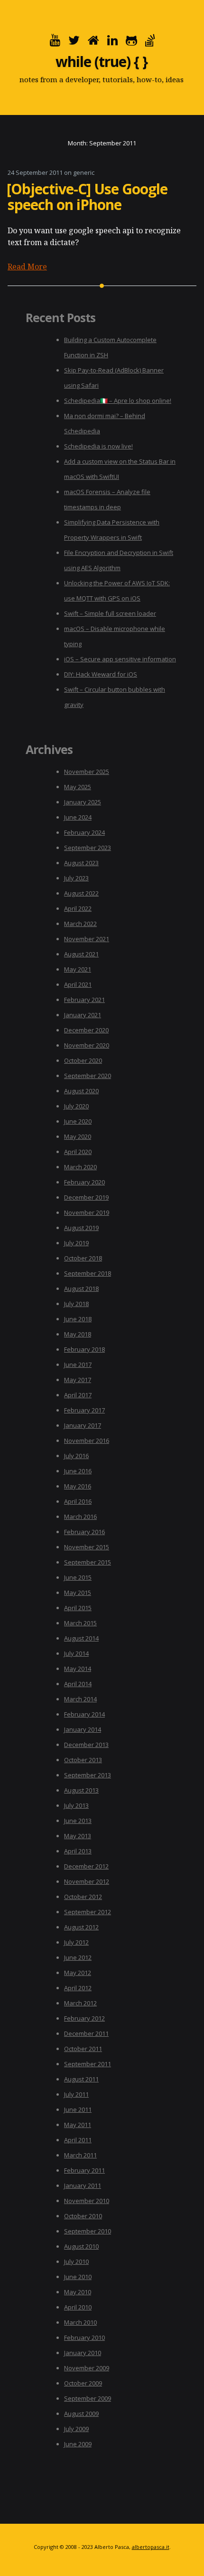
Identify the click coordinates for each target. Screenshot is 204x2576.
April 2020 (78, 1152)
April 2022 (78, 908)
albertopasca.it (151, 2547)
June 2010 (78, 2277)
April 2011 (78, 2140)
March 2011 (80, 2155)
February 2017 (84, 1410)
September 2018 (88, 1273)
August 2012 (81, 1927)
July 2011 (76, 2094)
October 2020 (83, 1060)
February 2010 (84, 2337)
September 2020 (88, 1076)
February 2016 (84, 1532)
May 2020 (78, 1136)
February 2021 (84, 1000)
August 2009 (81, 2414)
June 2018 (78, 1319)
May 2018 (78, 1334)
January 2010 (83, 2353)
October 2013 (83, 1760)
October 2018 (83, 1258)
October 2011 (83, 2049)
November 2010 (87, 2201)
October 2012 (83, 1897)
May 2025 (78, 787)
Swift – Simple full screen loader (110, 613)
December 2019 (86, 1197)
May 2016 (78, 1486)
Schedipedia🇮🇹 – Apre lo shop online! (118, 401)
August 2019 (81, 1228)
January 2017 (83, 1425)
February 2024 (84, 832)
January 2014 (83, 1729)
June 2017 (78, 1364)
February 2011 (84, 2170)
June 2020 (78, 1121)
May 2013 (78, 1836)
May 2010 (78, 2292)
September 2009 (88, 2398)
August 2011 (81, 2079)
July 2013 (76, 1805)
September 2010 (88, 2231)
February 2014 (84, 1714)
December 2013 (86, 1745)
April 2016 (78, 1501)
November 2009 (87, 2368)
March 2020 (80, 1167)
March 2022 (80, 924)
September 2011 (88, 2064)
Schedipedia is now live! (98, 446)
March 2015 (80, 1623)
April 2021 (78, 984)
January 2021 (83, 1015)
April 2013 (78, 1851)
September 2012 (88, 1912)
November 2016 (87, 1441)
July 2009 (76, 2429)
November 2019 (87, 1212)
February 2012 (84, 2018)
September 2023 (88, 848)
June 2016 (78, 1471)
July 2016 (76, 1456)
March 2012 (80, 2003)
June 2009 (78, 2444)
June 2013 (78, 1821)
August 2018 (81, 1288)
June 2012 (78, 1957)
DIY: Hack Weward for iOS (101, 674)
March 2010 (80, 2322)
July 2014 (76, 1653)
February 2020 (84, 1182)
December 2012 (86, 1866)
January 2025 (83, 802)
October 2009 (83, 2383)
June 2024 (78, 817)
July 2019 (76, 1243)
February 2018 (84, 1349)
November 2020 (87, 1045)
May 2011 (78, 2125)
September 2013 (88, 1775)
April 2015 (78, 1608)
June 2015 (78, 1577)
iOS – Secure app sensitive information (120, 659)
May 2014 (78, 1669)
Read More (27, 267)
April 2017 (78, 1395)
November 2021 (87, 939)
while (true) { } (102, 62)
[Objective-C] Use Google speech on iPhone (87, 197)
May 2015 (78, 1593)
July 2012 (76, 1942)
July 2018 (76, 1304)
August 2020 (81, 1091)
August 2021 (81, 954)
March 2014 (80, 1699)
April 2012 (78, 1988)
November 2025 (87, 772)
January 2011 (83, 2185)
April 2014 (78, 1684)
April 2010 (78, 2307)
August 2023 (81, 863)
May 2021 (78, 969)
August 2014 (81, 1638)
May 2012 (78, 1973)
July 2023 (76, 878)
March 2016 (80, 1517)
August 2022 (81, 893)
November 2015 (87, 1547)
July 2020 (76, 1106)
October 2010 (83, 2216)
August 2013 (81, 1790)
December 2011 (86, 2033)
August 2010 (81, 2246)
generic (84, 172)
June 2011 (78, 2109)
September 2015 (88, 1562)
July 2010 (76, 2261)
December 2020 (86, 1030)
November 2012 (87, 1881)
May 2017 (78, 1380)
